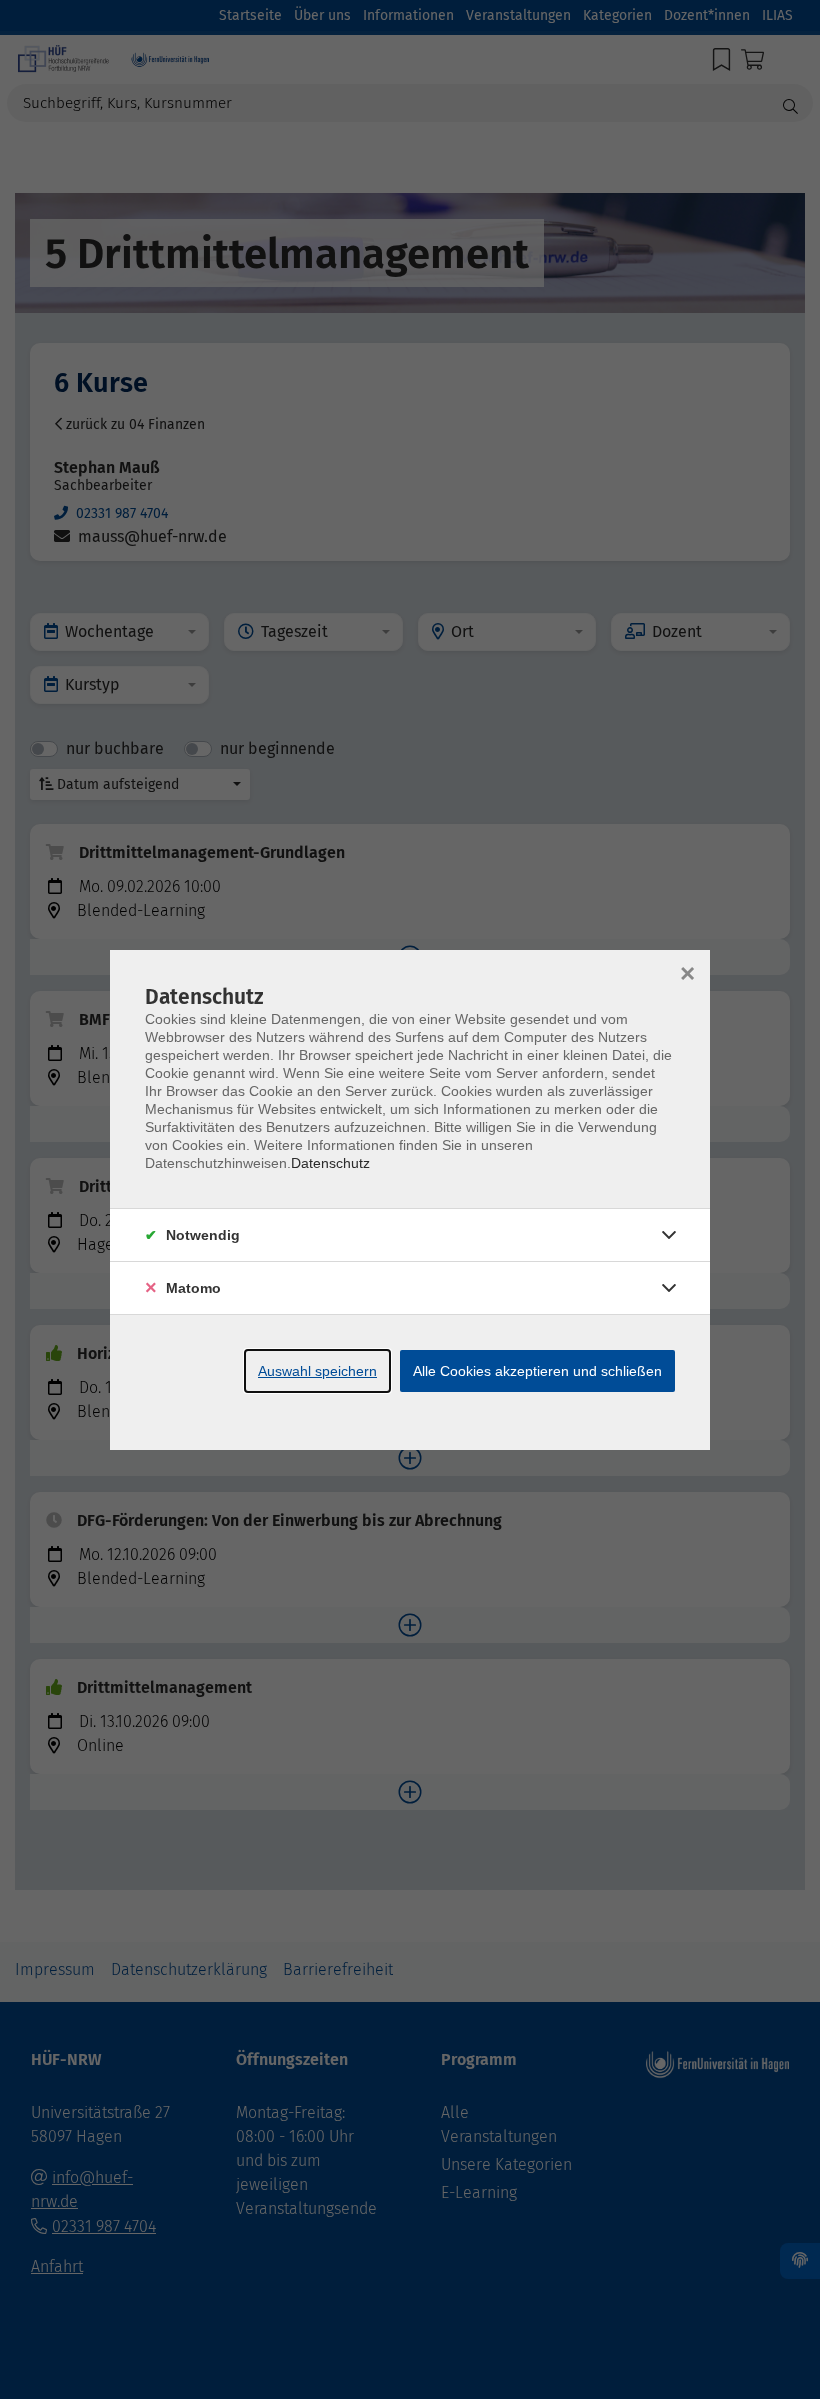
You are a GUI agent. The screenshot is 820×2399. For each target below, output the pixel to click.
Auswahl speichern (317, 1371)
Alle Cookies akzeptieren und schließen (537, 1371)
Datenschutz (330, 1163)
